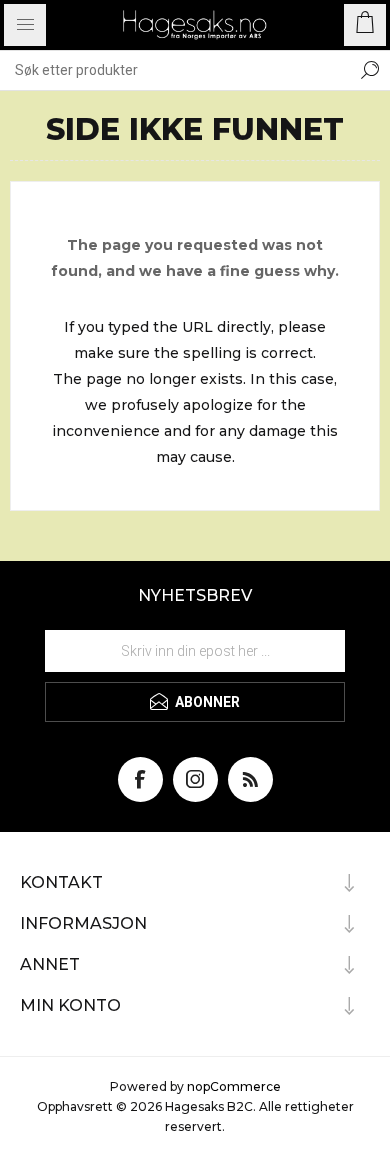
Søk (370, 70)
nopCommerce (234, 1086)
